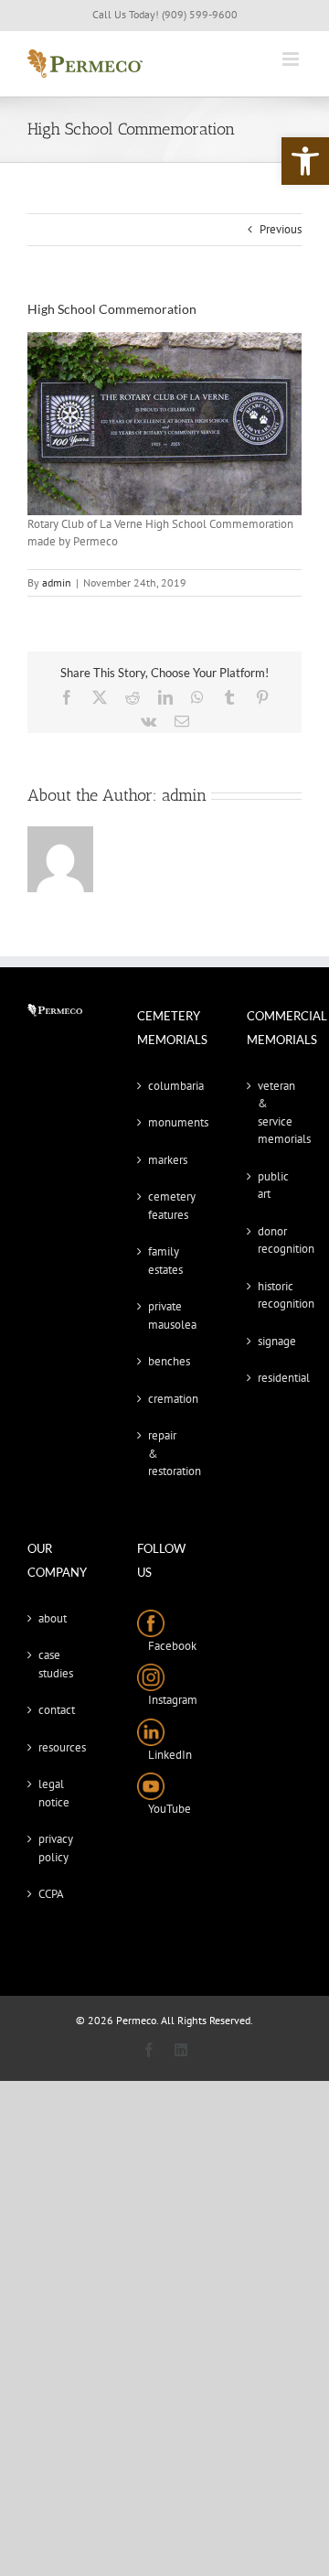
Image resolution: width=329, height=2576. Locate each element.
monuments (165, 1122)
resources (56, 1747)
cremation (165, 1399)
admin (57, 582)
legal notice (54, 1793)
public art (273, 1186)
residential (275, 1378)
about (53, 1618)
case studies (56, 1664)
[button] (305, 161)
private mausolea (165, 1315)
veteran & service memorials (275, 1113)
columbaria (165, 1086)
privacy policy (56, 1848)
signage (275, 1341)
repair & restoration (165, 1453)
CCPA (51, 1894)
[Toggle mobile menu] (292, 59)
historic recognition (275, 1295)
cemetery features (165, 1206)
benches (165, 1361)
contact (56, 1710)
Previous (281, 229)
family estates (165, 1261)
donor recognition (275, 1240)
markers (165, 1160)
